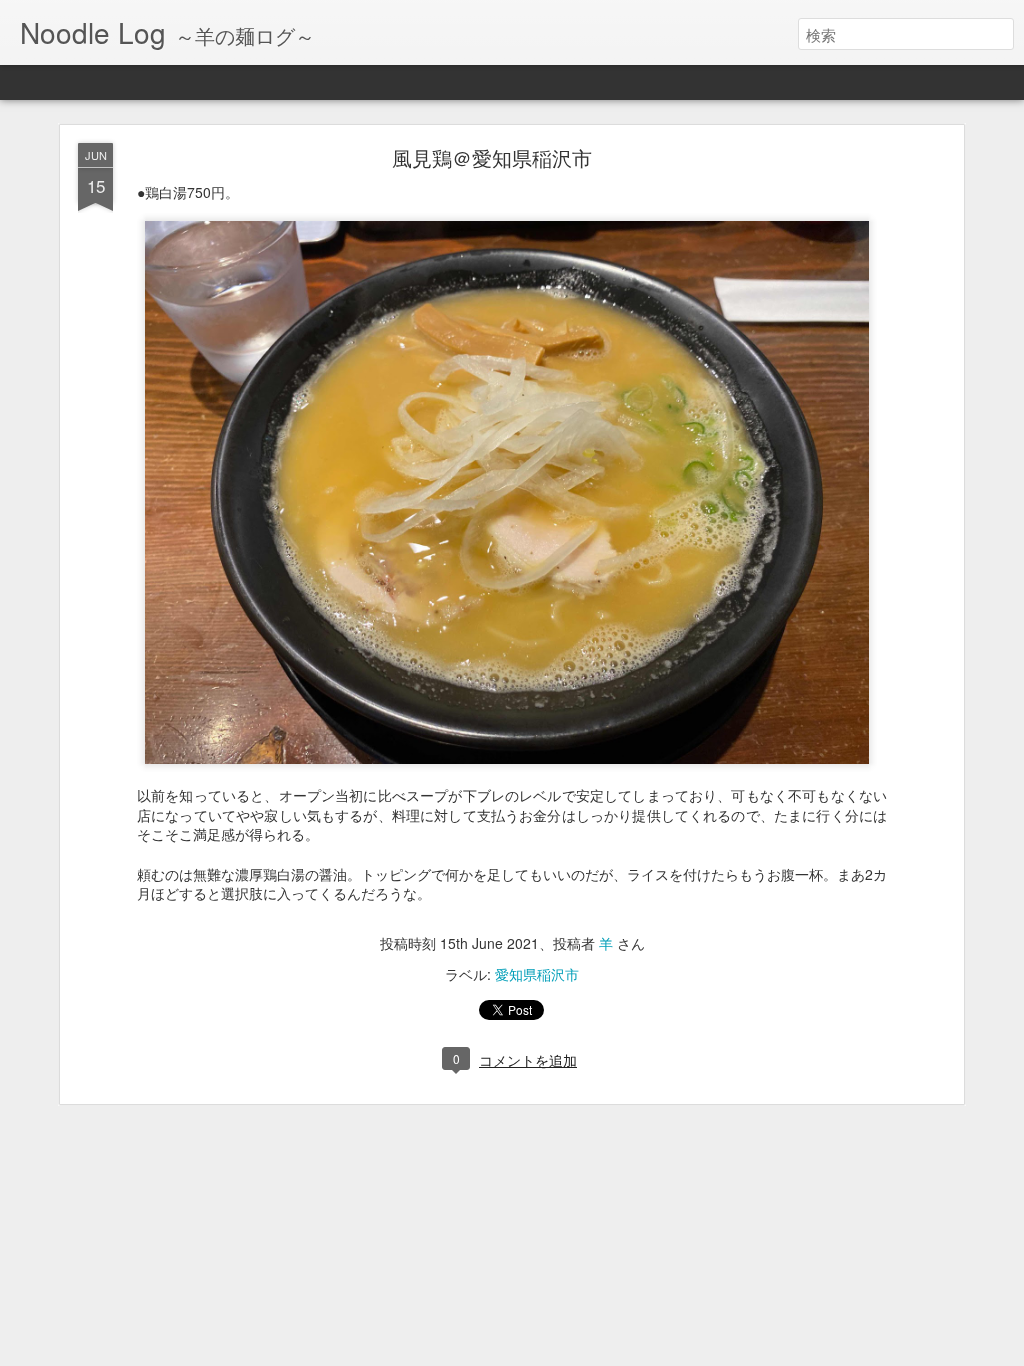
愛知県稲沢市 (537, 974)
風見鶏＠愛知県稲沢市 (492, 157)
